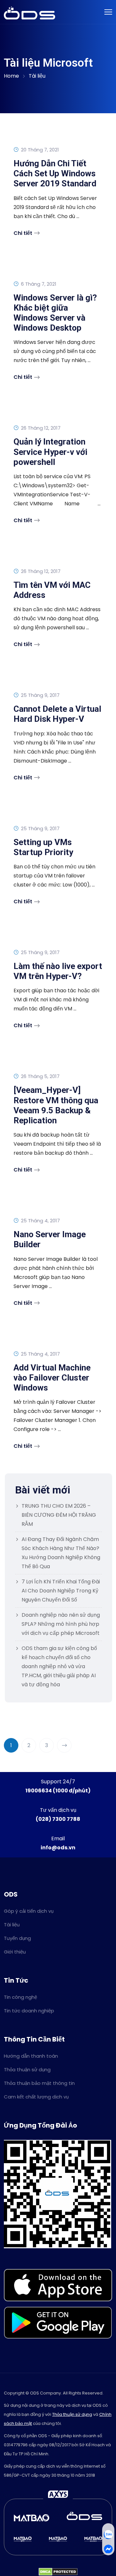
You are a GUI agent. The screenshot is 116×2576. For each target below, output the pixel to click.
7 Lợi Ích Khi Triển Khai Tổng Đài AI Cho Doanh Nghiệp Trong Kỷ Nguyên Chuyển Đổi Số (61, 1591)
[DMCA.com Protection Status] (58, 2571)
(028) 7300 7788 (58, 1819)
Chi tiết (23, 233)
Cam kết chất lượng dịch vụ (36, 2097)
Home (11, 76)
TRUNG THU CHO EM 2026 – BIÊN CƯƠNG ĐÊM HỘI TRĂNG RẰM (59, 1515)
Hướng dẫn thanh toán (31, 2056)
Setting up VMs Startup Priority (43, 847)
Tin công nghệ (20, 1997)
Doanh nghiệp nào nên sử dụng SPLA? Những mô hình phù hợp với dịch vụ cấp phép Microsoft (61, 1624)
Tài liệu (37, 76)
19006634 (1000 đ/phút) (58, 1791)
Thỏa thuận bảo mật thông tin (39, 2083)
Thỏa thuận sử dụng (27, 2070)
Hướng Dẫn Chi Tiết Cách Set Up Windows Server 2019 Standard (55, 173)
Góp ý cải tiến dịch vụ (29, 1911)
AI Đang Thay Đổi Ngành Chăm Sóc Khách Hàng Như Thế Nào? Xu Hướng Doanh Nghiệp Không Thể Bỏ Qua (61, 1553)
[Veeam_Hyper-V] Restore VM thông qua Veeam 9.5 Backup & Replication (56, 1105)
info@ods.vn (58, 1848)
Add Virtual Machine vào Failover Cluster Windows (52, 1378)
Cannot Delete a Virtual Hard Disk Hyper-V (57, 714)
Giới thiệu (15, 1952)
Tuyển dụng (17, 1938)
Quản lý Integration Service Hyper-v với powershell (50, 452)
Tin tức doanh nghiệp (29, 2011)
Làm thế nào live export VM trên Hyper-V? (58, 971)
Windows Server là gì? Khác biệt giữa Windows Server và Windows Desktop (55, 313)
